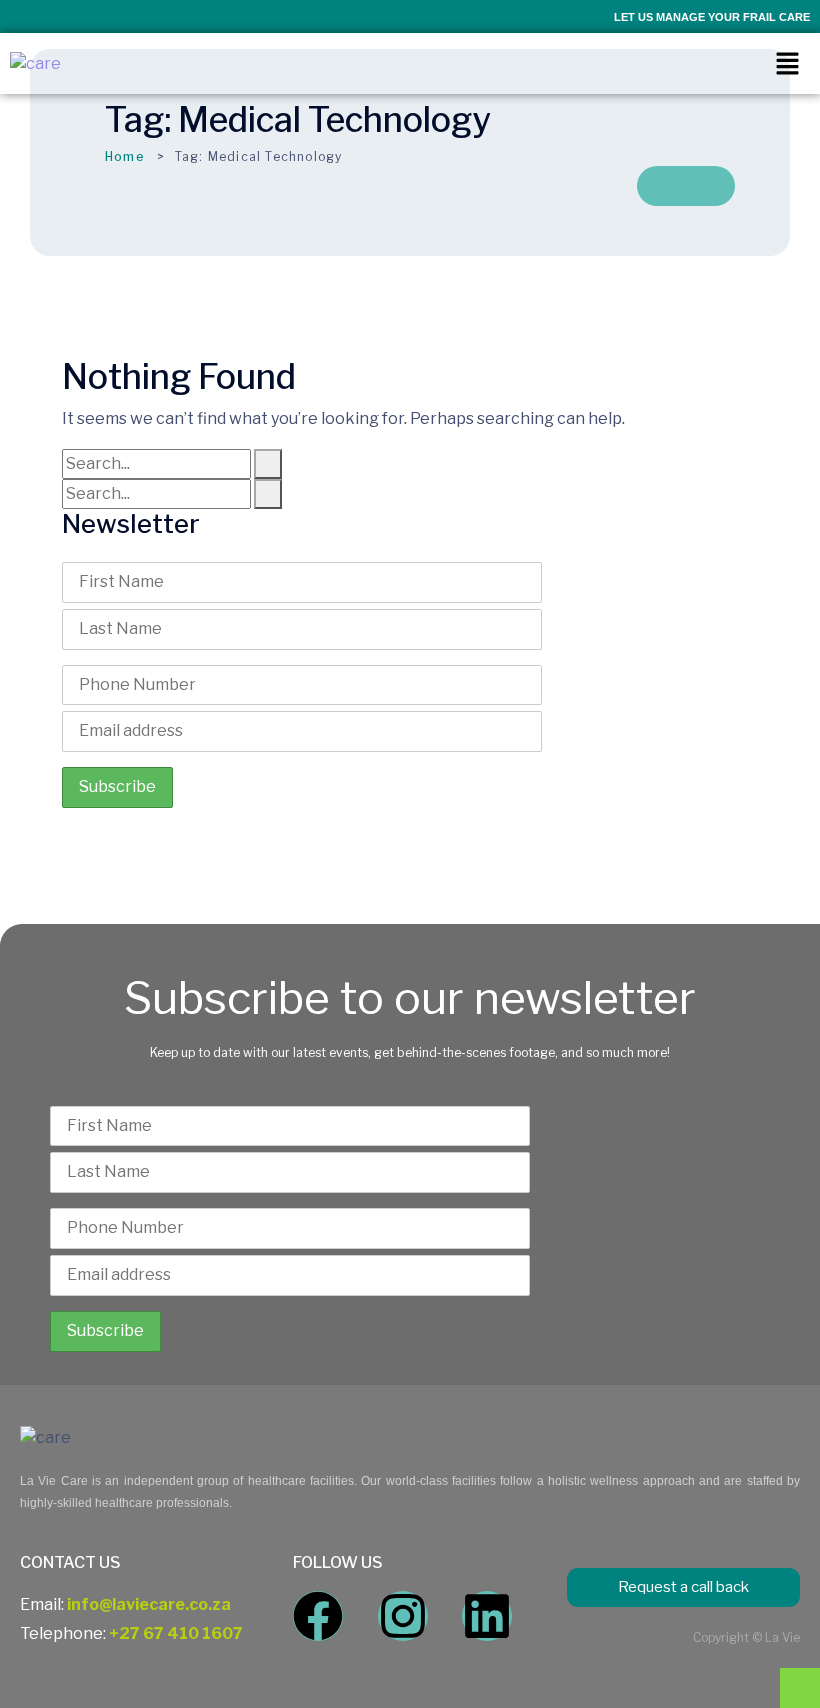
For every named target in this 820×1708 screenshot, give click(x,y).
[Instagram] (403, 1616)
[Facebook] (318, 1616)
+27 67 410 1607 (176, 1633)
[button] (787, 63)
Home (125, 156)
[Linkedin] (487, 1616)
